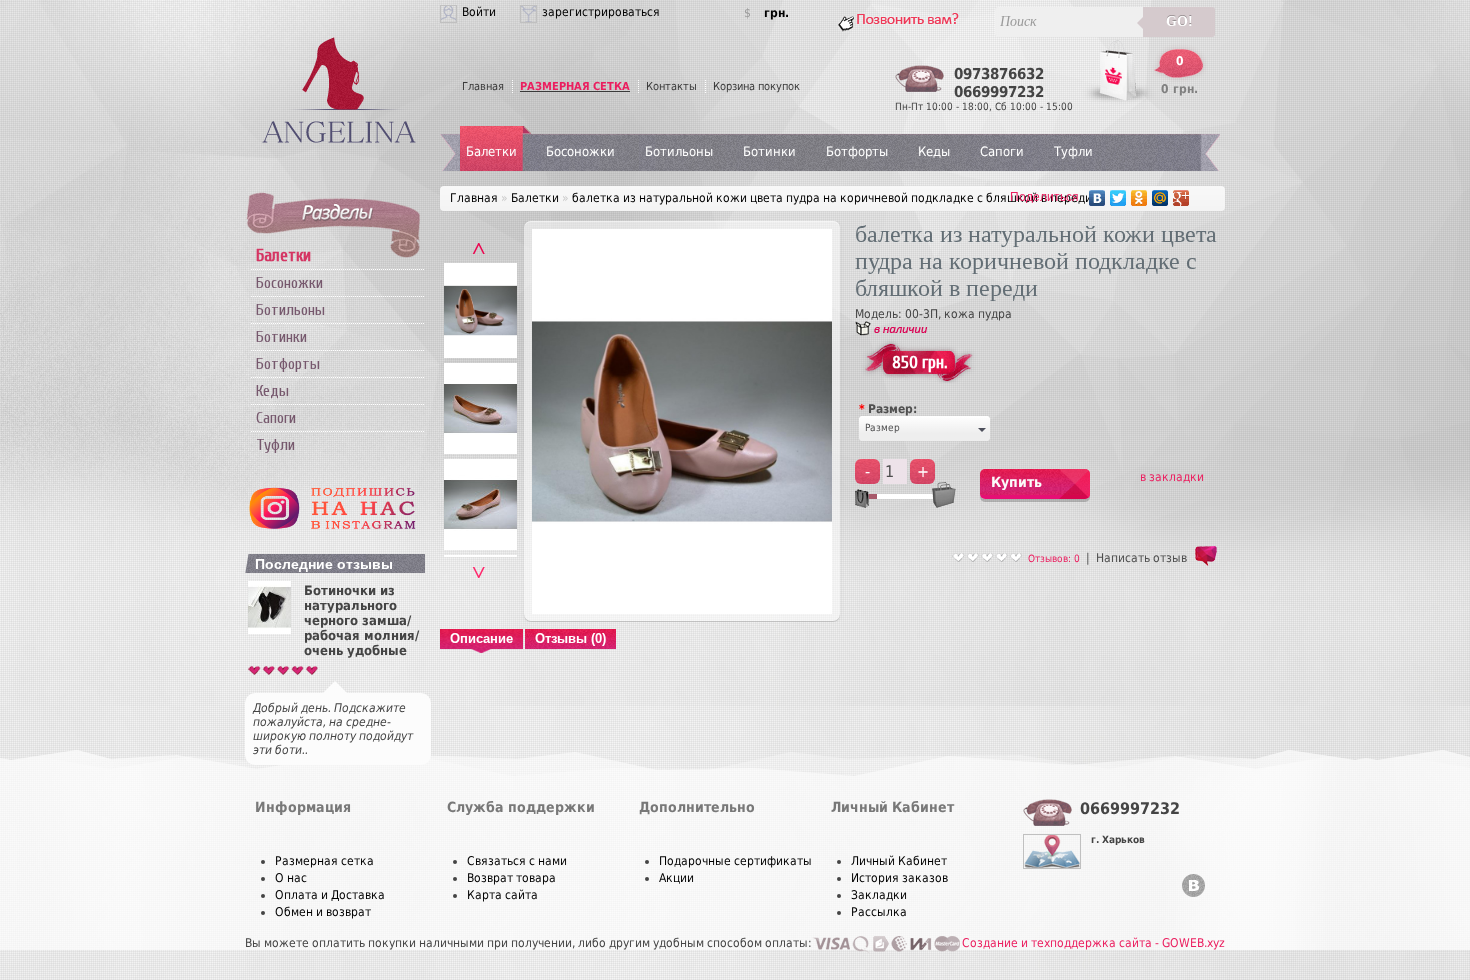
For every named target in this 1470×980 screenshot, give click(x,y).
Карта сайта (502, 895)
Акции (676, 878)
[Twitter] (1118, 198)
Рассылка (879, 912)
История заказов (899, 878)
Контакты (671, 86)
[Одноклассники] (1139, 198)
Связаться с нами (517, 861)
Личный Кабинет (899, 861)
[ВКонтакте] (1097, 198)
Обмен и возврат (323, 912)
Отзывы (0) (570, 638)
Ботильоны (290, 310)
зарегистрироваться (601, 12)
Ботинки (281, 337)
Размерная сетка (324, 861)
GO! (1179, 21)
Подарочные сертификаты (735, 861)
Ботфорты (288, 364)
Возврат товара (511, 878)
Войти (479, 12)
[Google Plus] (1181, 198)
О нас (291, 878)
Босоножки (289, 283)
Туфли (275, 445)
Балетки (491, 151)
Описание (481, 638)
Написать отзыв (1141, 558)
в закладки (1172, 477)
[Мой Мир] (1160, 198)
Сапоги (276, 418)
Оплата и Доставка (330, 895)
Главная (483, 86)
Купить (1016, 482)
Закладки (879, 895)
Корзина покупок (756, 86)
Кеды (272, 391)
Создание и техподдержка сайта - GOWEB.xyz (1093, 943)
